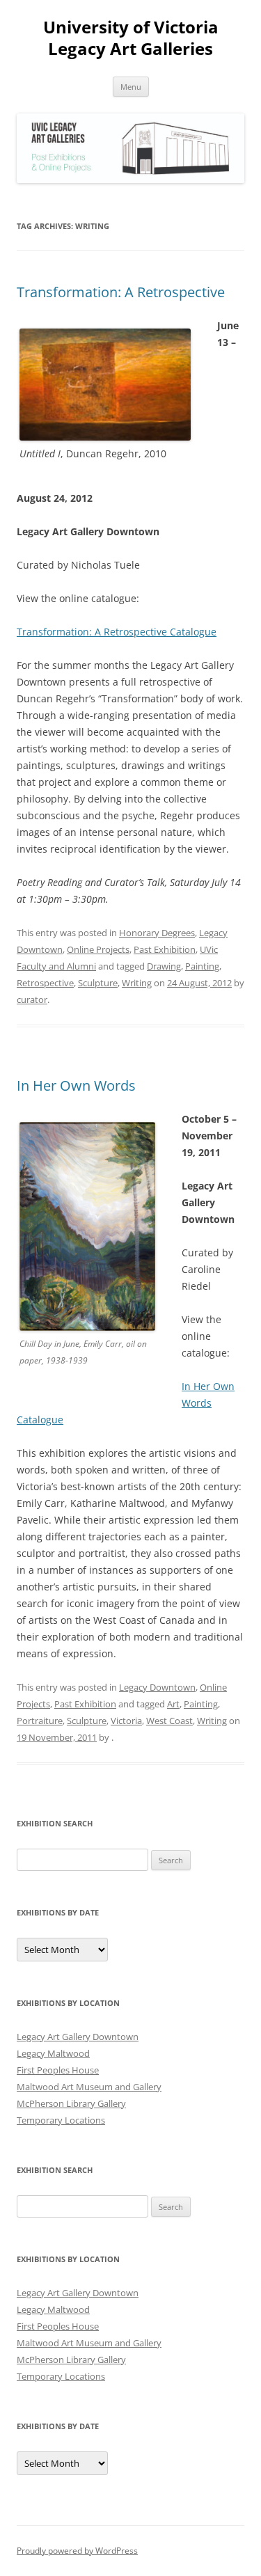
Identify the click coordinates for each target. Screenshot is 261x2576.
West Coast (169, 1721)
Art (173, 1704)
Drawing (164, 966)
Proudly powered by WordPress (77, 2551)
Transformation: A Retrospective (121, 292)
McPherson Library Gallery (71, 2103)
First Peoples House (58, 2070)
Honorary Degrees (157, 933)
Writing (137, 983)
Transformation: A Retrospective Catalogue (117, 632)
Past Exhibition (165, 949)
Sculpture (98, 983)
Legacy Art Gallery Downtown (78, 2037)
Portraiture (40, 1721)
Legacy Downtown (157, 1687)
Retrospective (45, 983)
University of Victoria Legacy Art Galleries (131, 38)
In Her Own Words (76, 1085)
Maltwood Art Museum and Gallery (89, 2087)
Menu (131, 87)
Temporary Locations (61, 2120)
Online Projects (98, 949)
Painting (202, 966)
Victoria (126, 1721)
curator (32, 999)
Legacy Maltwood (53, 2053)
